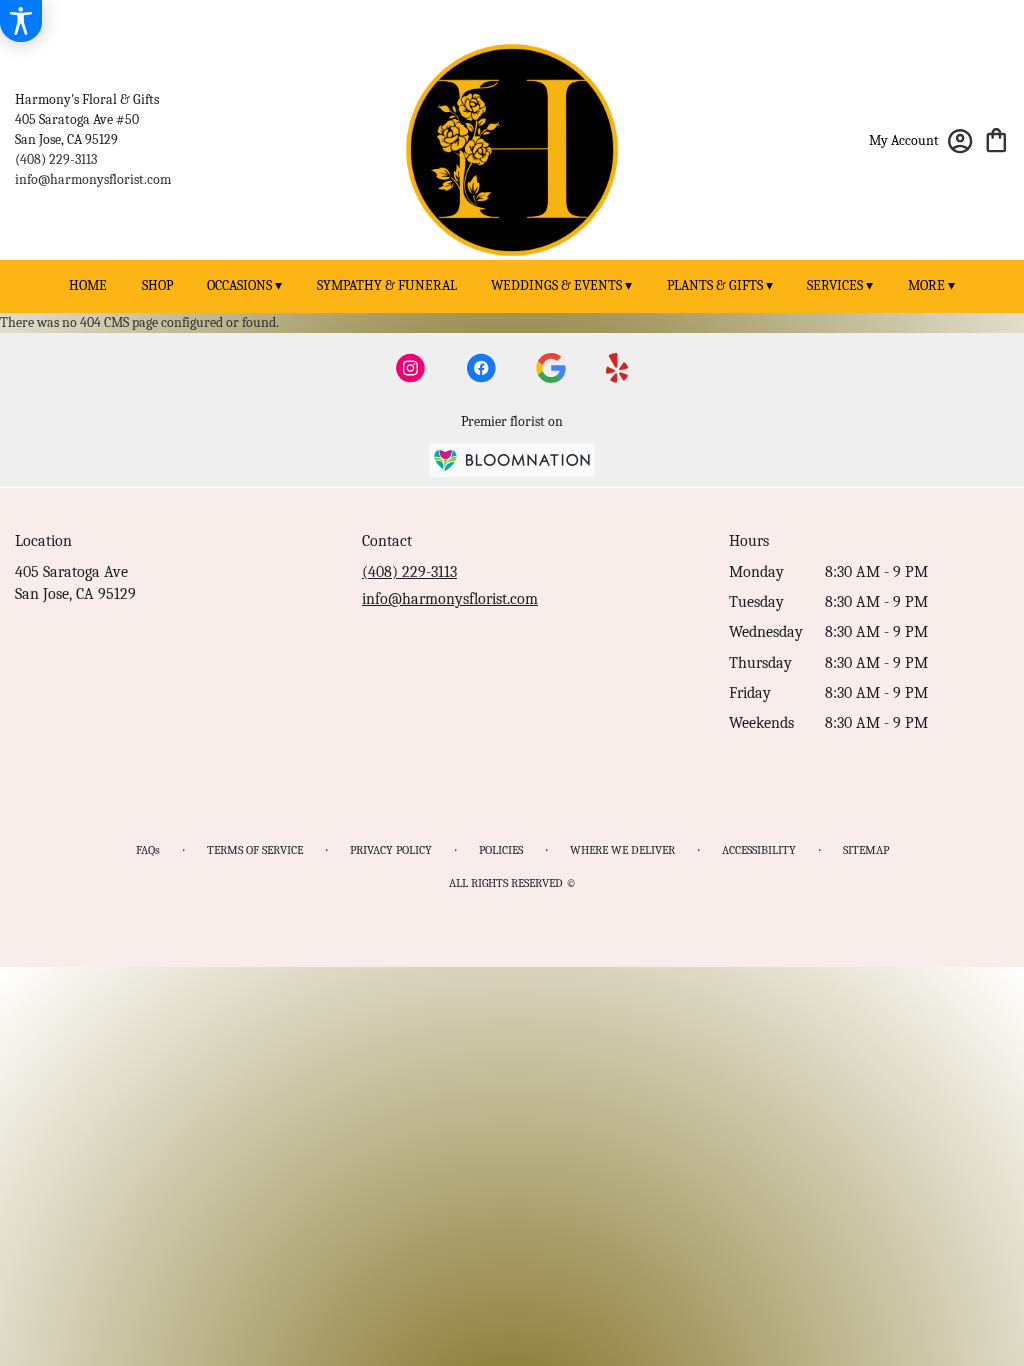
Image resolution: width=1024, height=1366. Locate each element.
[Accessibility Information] (21, 21)
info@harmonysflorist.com (93, 179)
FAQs (148, 850)
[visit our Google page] (551, 368)
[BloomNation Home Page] (512, 460)
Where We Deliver (622, 850)
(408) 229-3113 (56, 159)
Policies (501, 850)
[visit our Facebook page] (481, 368)
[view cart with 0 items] (996, 138)
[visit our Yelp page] (617, 368)
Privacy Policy (391, 850)
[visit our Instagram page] (411, 368)
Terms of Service (255, 850)
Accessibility (759, 850)
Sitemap (866, 850)
